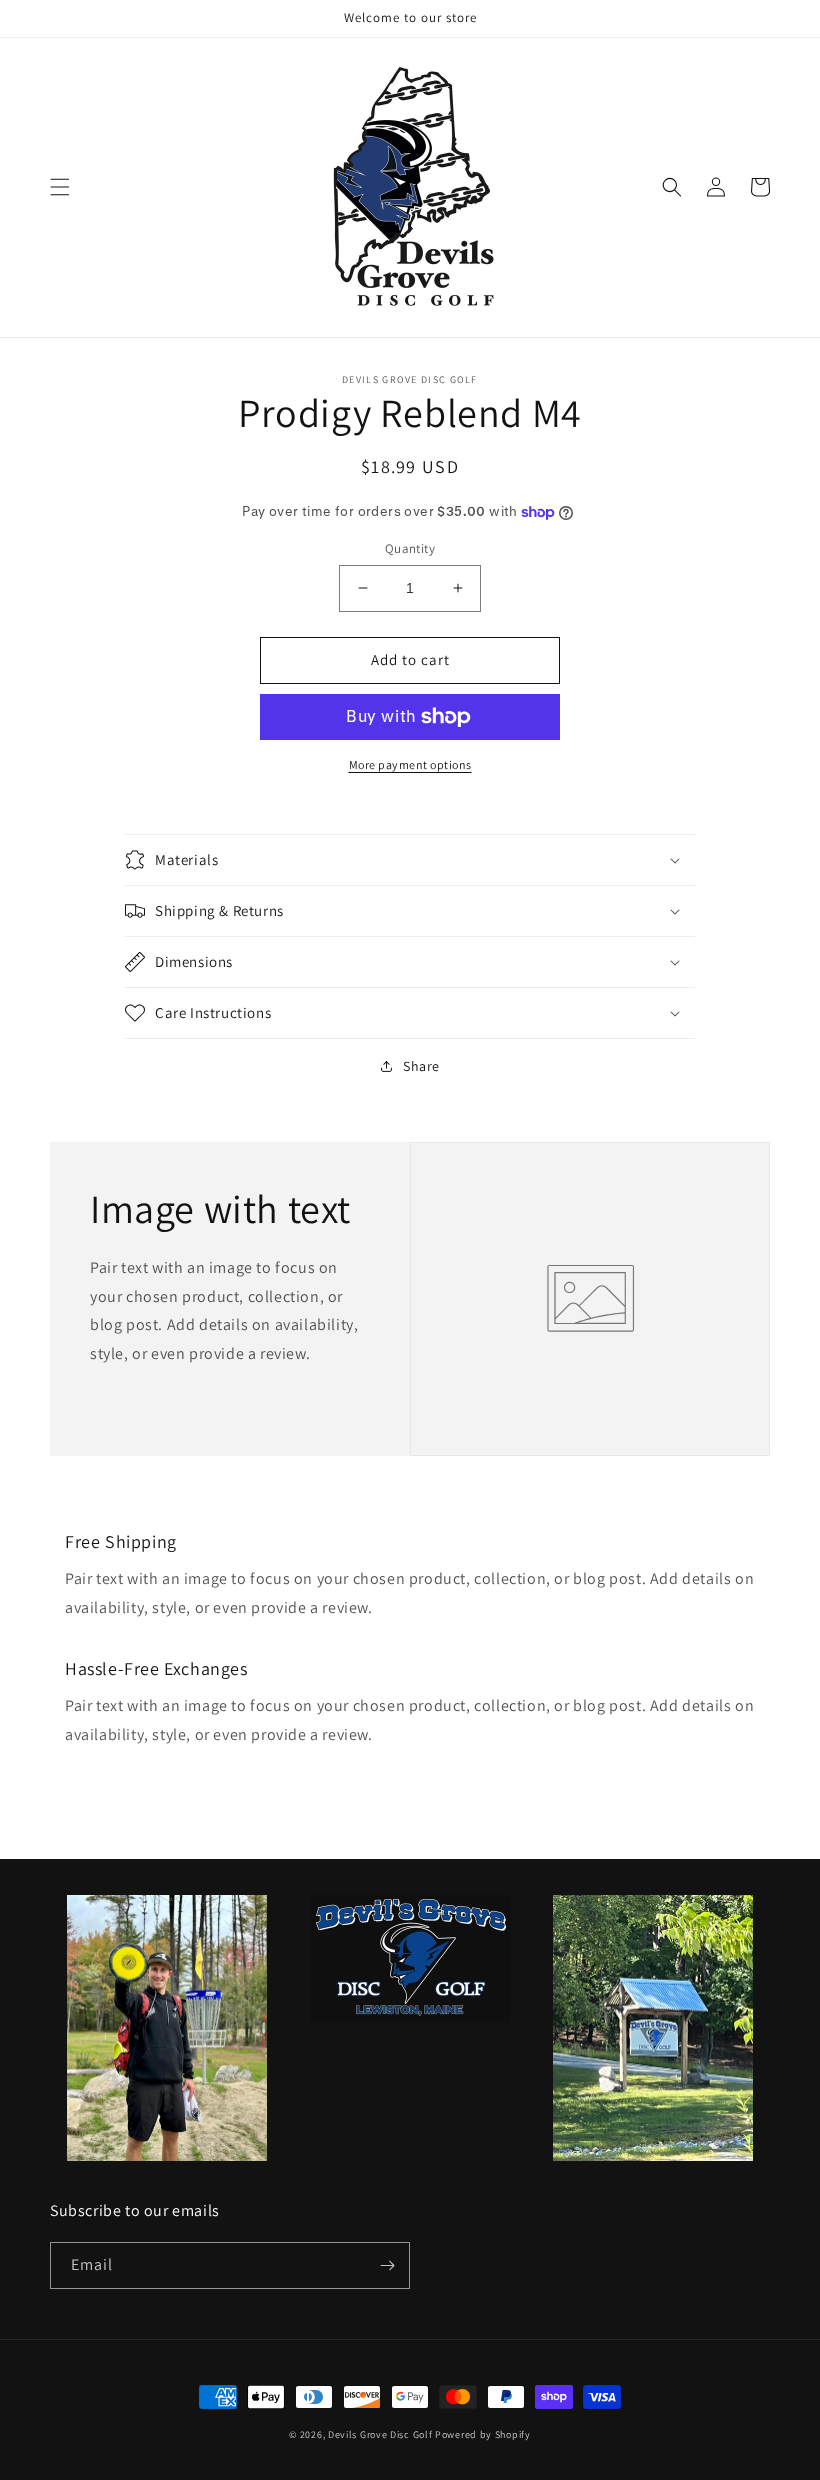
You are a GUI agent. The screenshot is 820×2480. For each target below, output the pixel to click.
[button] (60, 187)
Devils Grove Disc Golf (381, 2434)
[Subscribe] (387, 2265)
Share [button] (421, 1066)
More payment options (410, 764)
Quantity (410, 548)
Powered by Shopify (483, 2434)
